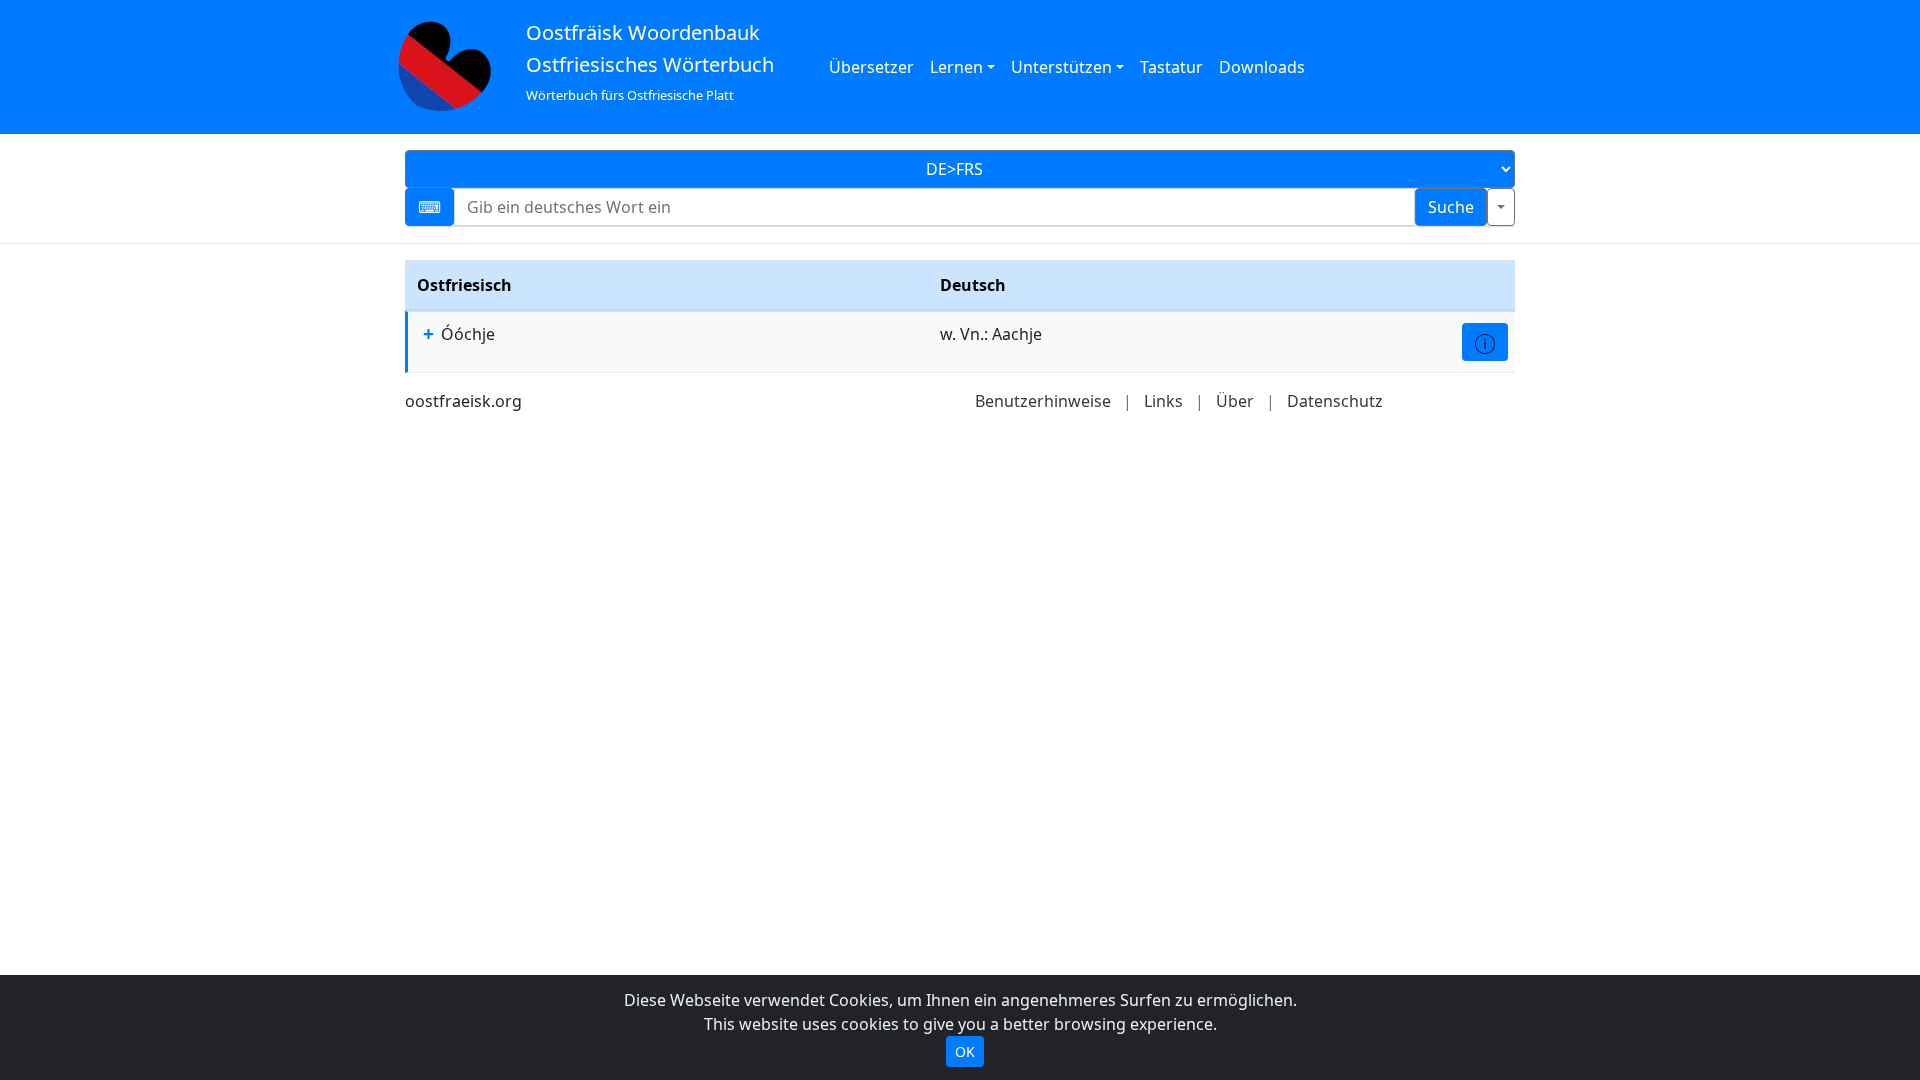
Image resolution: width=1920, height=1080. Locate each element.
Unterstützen (1061, 67)
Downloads (1262, 67)
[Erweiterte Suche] (1501, 207)
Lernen (956, 67)
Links (1163, 401)
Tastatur (1171, 67)
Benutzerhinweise (1043, 401)
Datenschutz (1335, 401)
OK (965, 1051)
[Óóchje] (1485, 342)
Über (1235, 401)
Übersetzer (871, 67)
